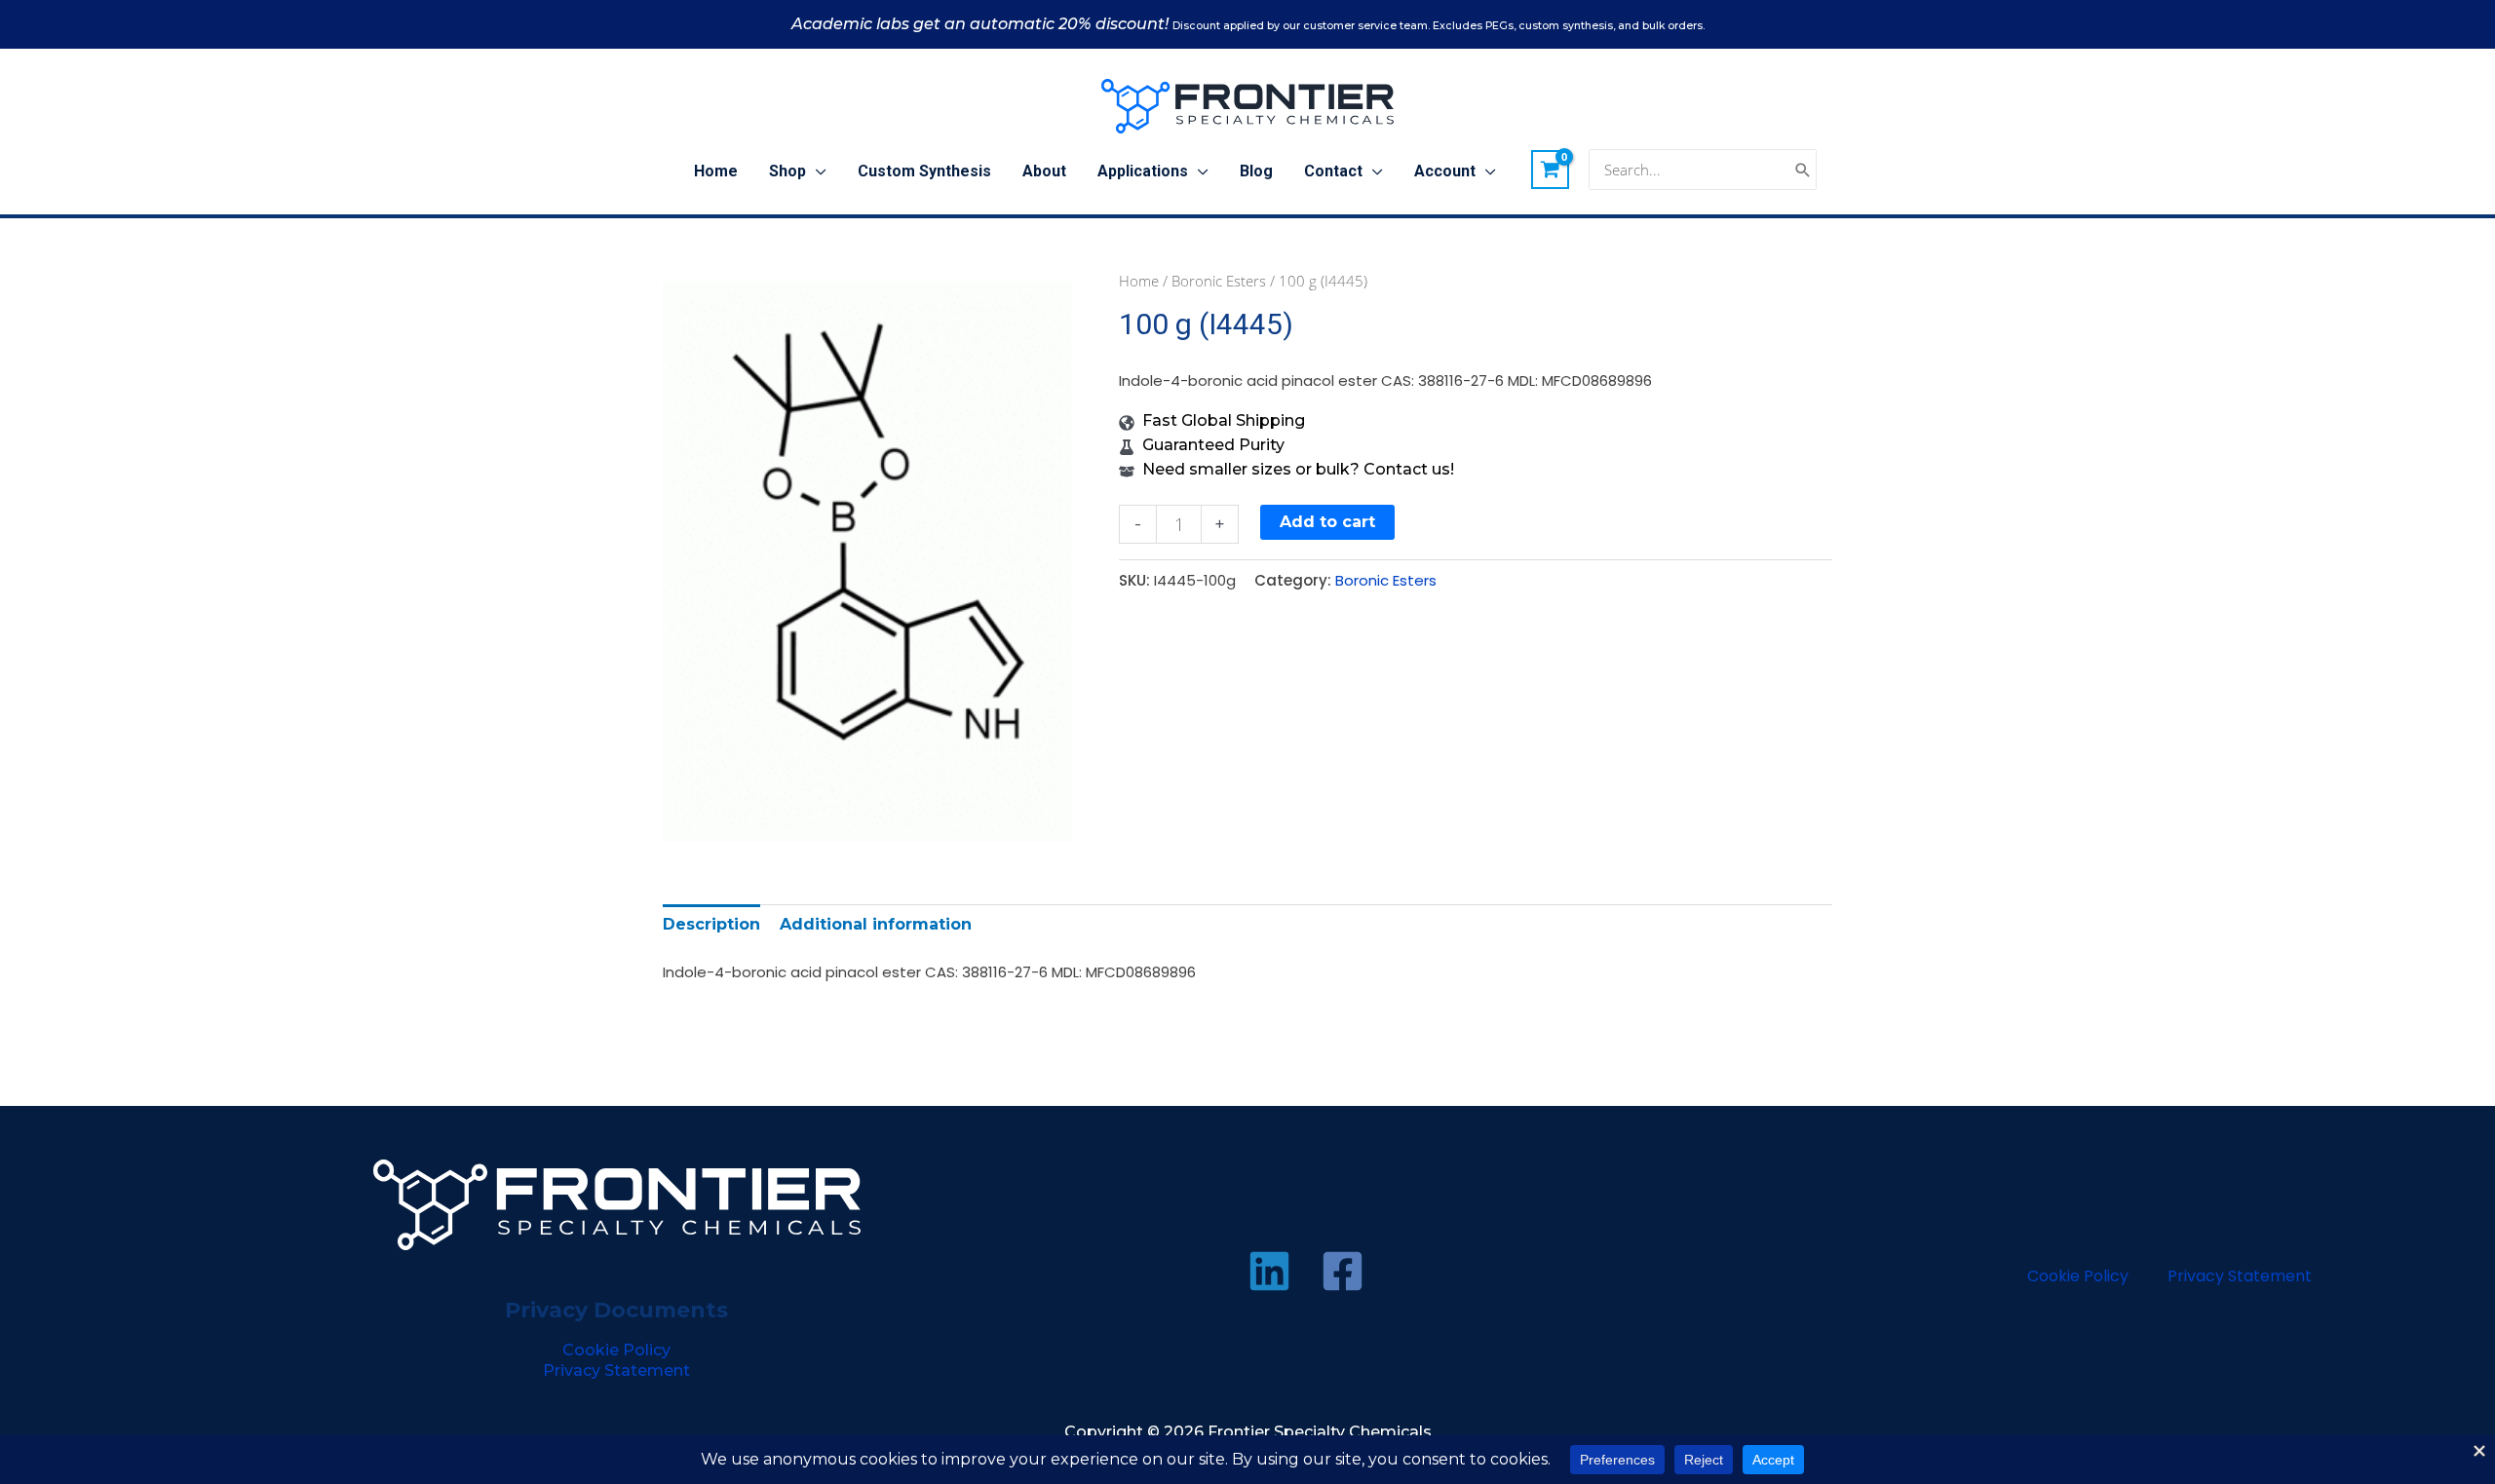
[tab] (711, 924)
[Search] (1803, 170)
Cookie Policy (616, 1350)
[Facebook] (1343, 1271)
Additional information (876, 924)
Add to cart (1327, 522)
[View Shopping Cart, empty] (1551, 170)
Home (1139, 281)
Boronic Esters (1219, 281)
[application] (816, 171)
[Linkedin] (1269, 1271)
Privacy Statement (616, 1370)
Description (711, 924)
